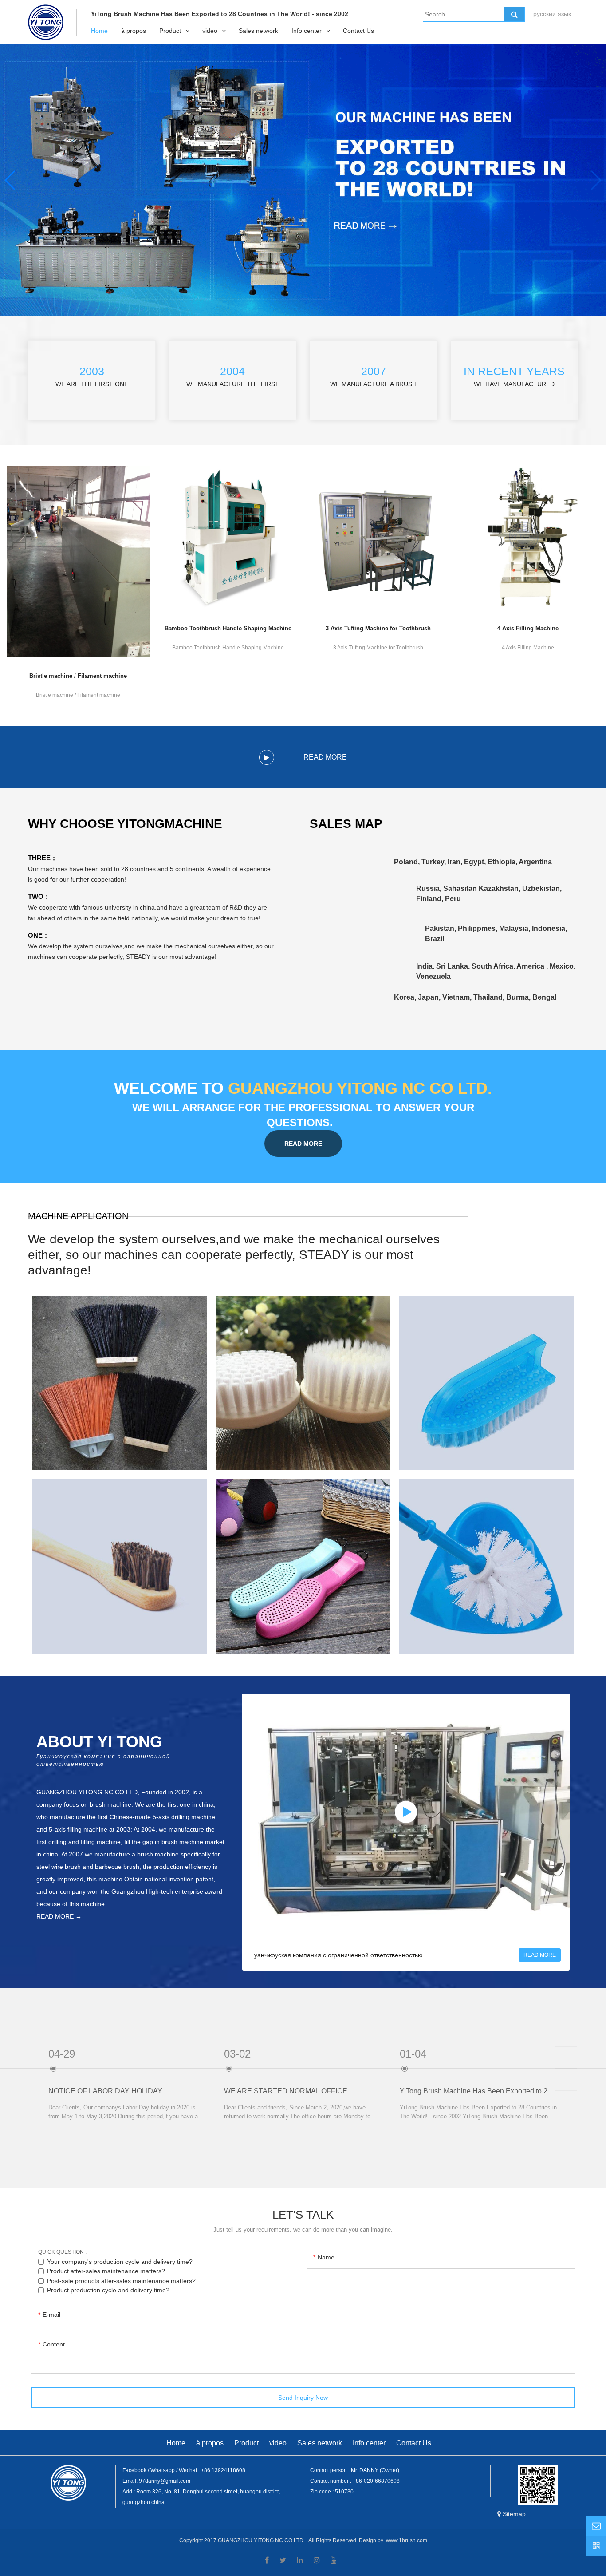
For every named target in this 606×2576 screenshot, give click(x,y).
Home (99, 31)
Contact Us (358, 31)
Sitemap (514, 2514)
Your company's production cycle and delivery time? (120, 2262)
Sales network (258, 31)
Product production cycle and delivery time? (108, 2290)
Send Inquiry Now (303, 2398)
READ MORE (303, 1144)
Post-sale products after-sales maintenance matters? (121, 2281)
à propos (134, 31)
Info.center (307, 31)
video (210, 31)
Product (170, 31)
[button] (596, 180)
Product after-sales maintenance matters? (106, 2271)
